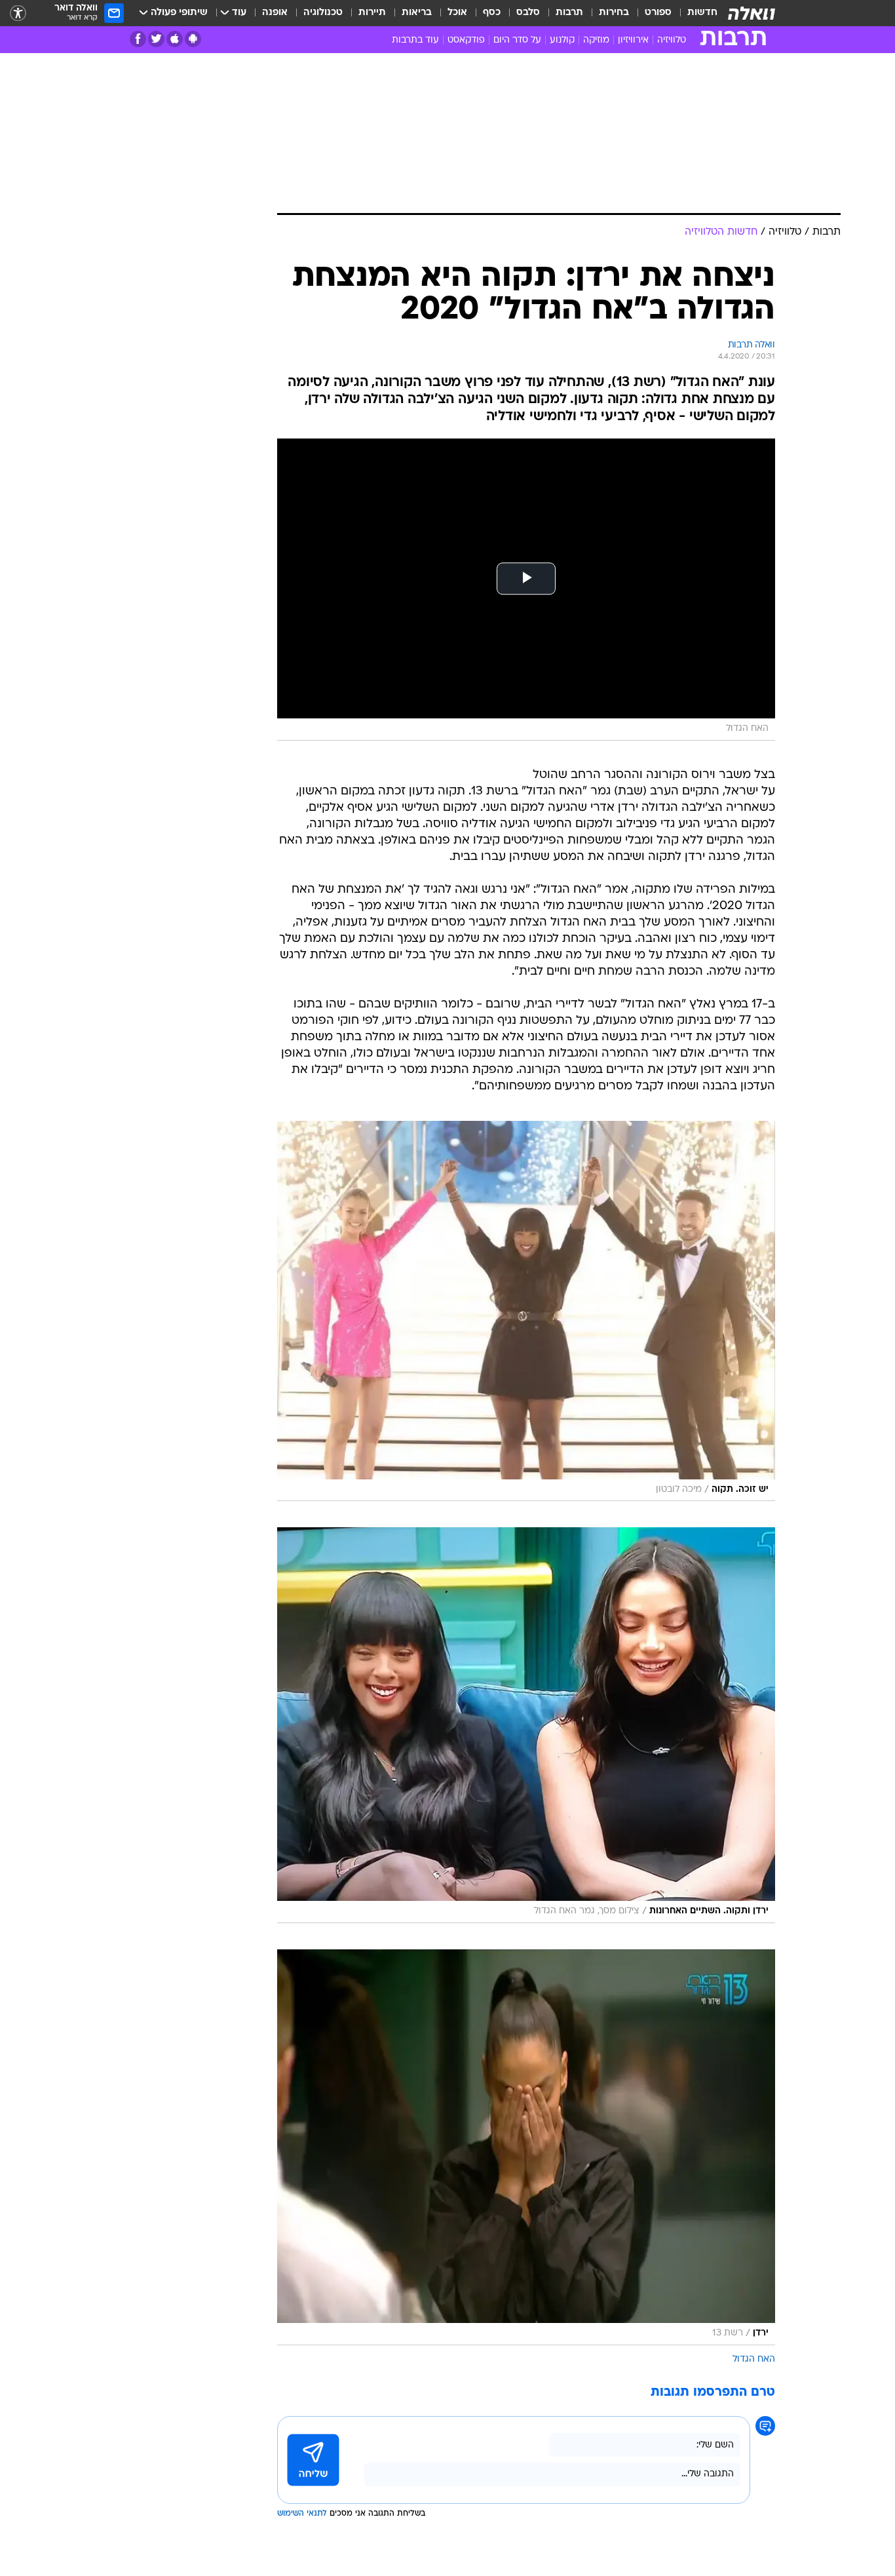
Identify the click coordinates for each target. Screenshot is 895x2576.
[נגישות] (18, 13)
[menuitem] (695, 13)
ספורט (658, 13)
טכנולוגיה (323, 13)
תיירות (372, 13)
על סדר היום (517, 40)
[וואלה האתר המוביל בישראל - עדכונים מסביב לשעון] (752, 13)
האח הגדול (754, 2359)
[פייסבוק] (138, 39)
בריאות (417, 13)
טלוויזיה (672, 40)
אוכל (457, 13)
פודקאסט (466, 40)
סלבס (528, 13)
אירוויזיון (633, 40)
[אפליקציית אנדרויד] (193, 39)
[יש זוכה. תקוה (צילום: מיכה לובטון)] (526, 1311)
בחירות (614, 13)
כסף (492, 13)
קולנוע (562, 40)
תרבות (569, 13)
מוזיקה (596, 40)
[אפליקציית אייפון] (175, 39)
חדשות (702, 13)
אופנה (275, 13)
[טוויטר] (156, 39)
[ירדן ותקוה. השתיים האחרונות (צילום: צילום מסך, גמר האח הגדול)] (526, 1725)
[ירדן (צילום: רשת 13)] (526, 2147)
